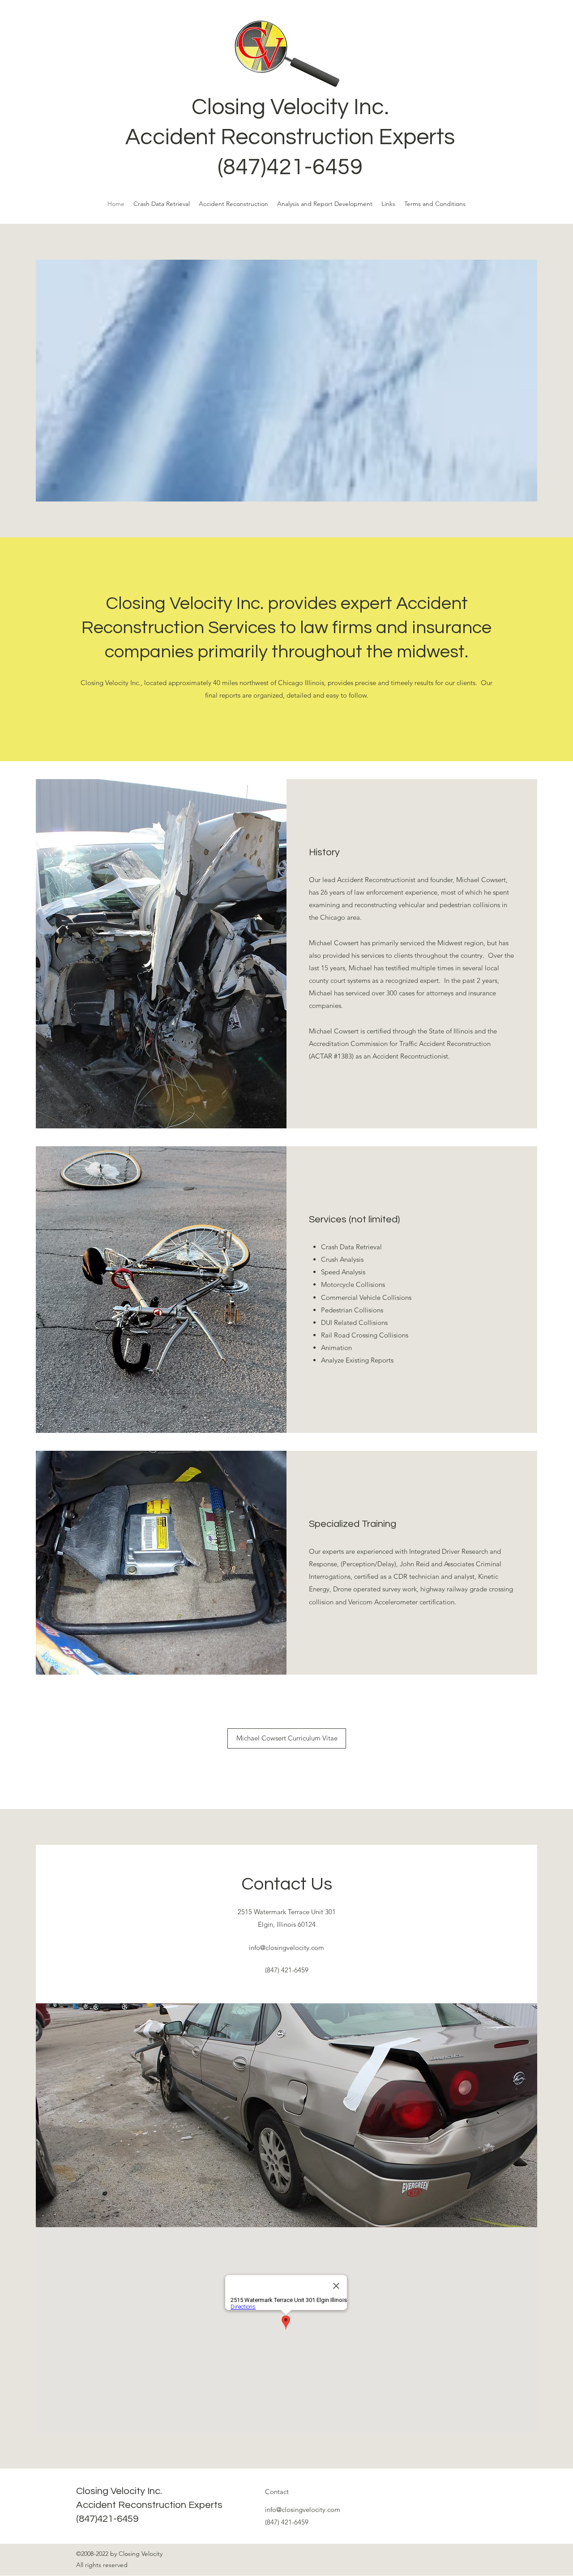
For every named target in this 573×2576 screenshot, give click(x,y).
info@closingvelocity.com (286, 1948)
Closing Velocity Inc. (290, 107)
